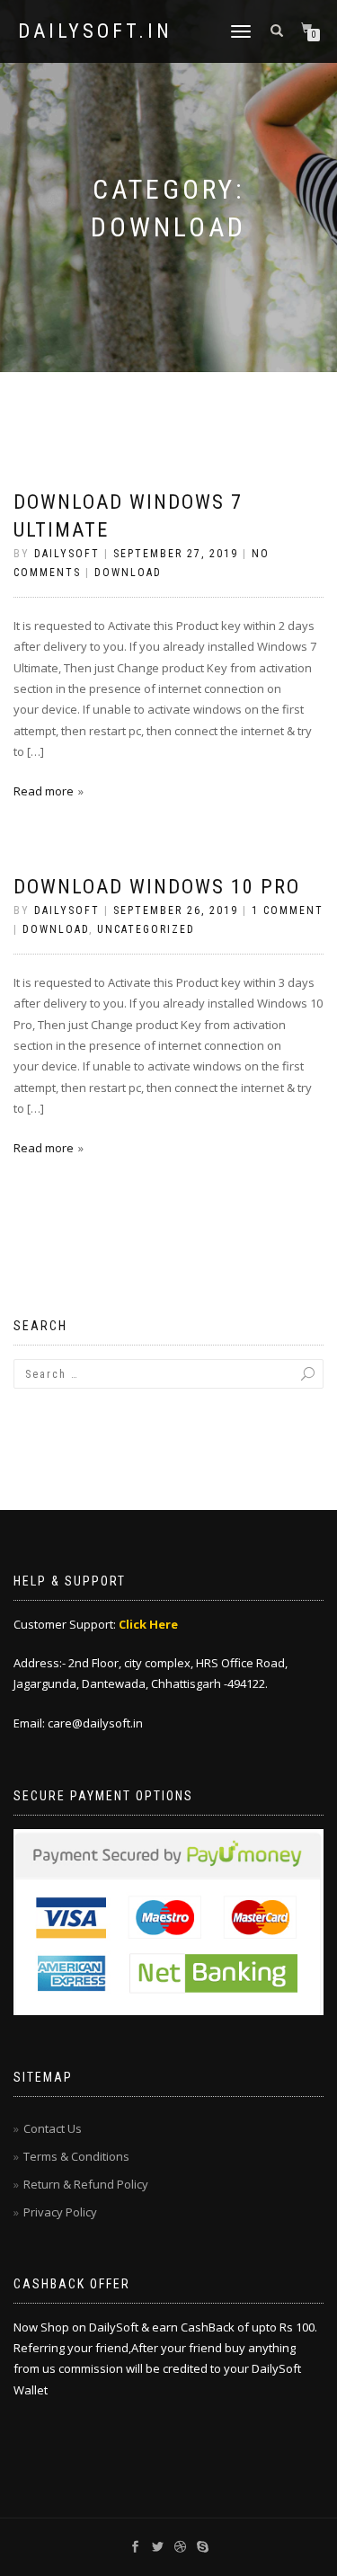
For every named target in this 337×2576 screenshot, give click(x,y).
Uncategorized (146, 929)
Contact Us (53, 2128)
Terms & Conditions (76, 2156)
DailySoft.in (95, 31)
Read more (44, 791)
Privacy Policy (60, 2212)
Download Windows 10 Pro (157, 887)
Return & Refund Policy (86, 2184)
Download (128, 573)
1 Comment (288, 910)
